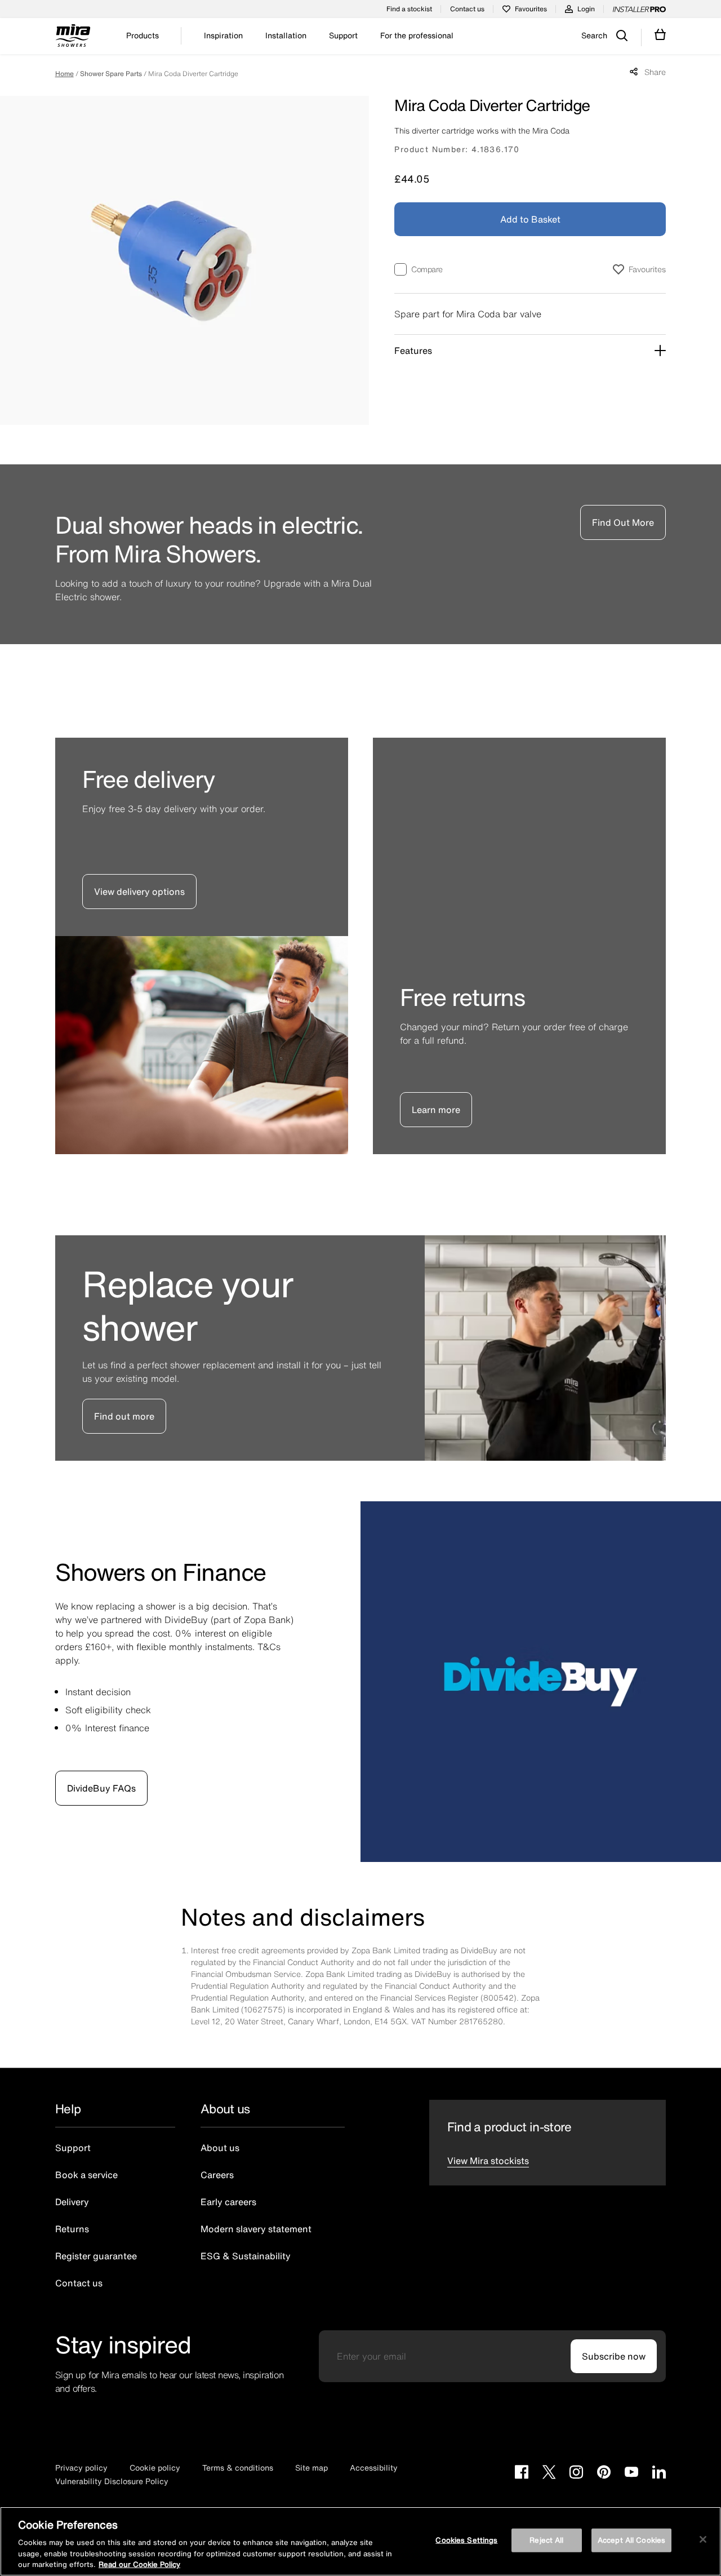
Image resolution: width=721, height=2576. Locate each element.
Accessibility (374, 2468)
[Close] (703, 2539)
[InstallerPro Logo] (639, 9)
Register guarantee (96, 2256)
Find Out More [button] (623, 522)
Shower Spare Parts (111, 74)
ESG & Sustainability (246, 2256)
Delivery (72, 2202)
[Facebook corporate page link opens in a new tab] (522, 2473)
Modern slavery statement (256, 2229)
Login (586, 9)
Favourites (531, 9)
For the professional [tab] (417, 36)
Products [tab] (143, 36)
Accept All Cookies (631, 2540)
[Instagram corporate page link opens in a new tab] (576, 2473)
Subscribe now (614, 2356)
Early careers (228, 2202)
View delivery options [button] (139, 892)
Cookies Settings (466, 2540)
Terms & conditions (238, 2468)
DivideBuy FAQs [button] (101, 1788)
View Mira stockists (488, 2161)
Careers (217, 2175)
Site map (311, 2468)
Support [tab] (343, 36)
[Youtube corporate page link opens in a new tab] (631, 2473)
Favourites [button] (647, 269)
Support (73, 2148)
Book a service (86, 2175)
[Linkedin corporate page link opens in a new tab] (659, 2473)
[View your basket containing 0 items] (660, 35)
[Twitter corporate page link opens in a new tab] (549, 2473)
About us (220, 2148)
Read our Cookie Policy (139, 2564)
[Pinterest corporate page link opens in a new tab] (604, 2473)
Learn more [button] (436, 1110)
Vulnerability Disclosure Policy (112, 2481)
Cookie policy (155, 2468)
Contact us (467, 9)
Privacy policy (81, 2468)
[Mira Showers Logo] (73, 37)
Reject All (546, 2540)
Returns (72, 2229)
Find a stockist (409, 9)
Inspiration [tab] (223, 36)
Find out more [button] (124, 1416)
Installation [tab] (286, 36)
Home (64, 74)
